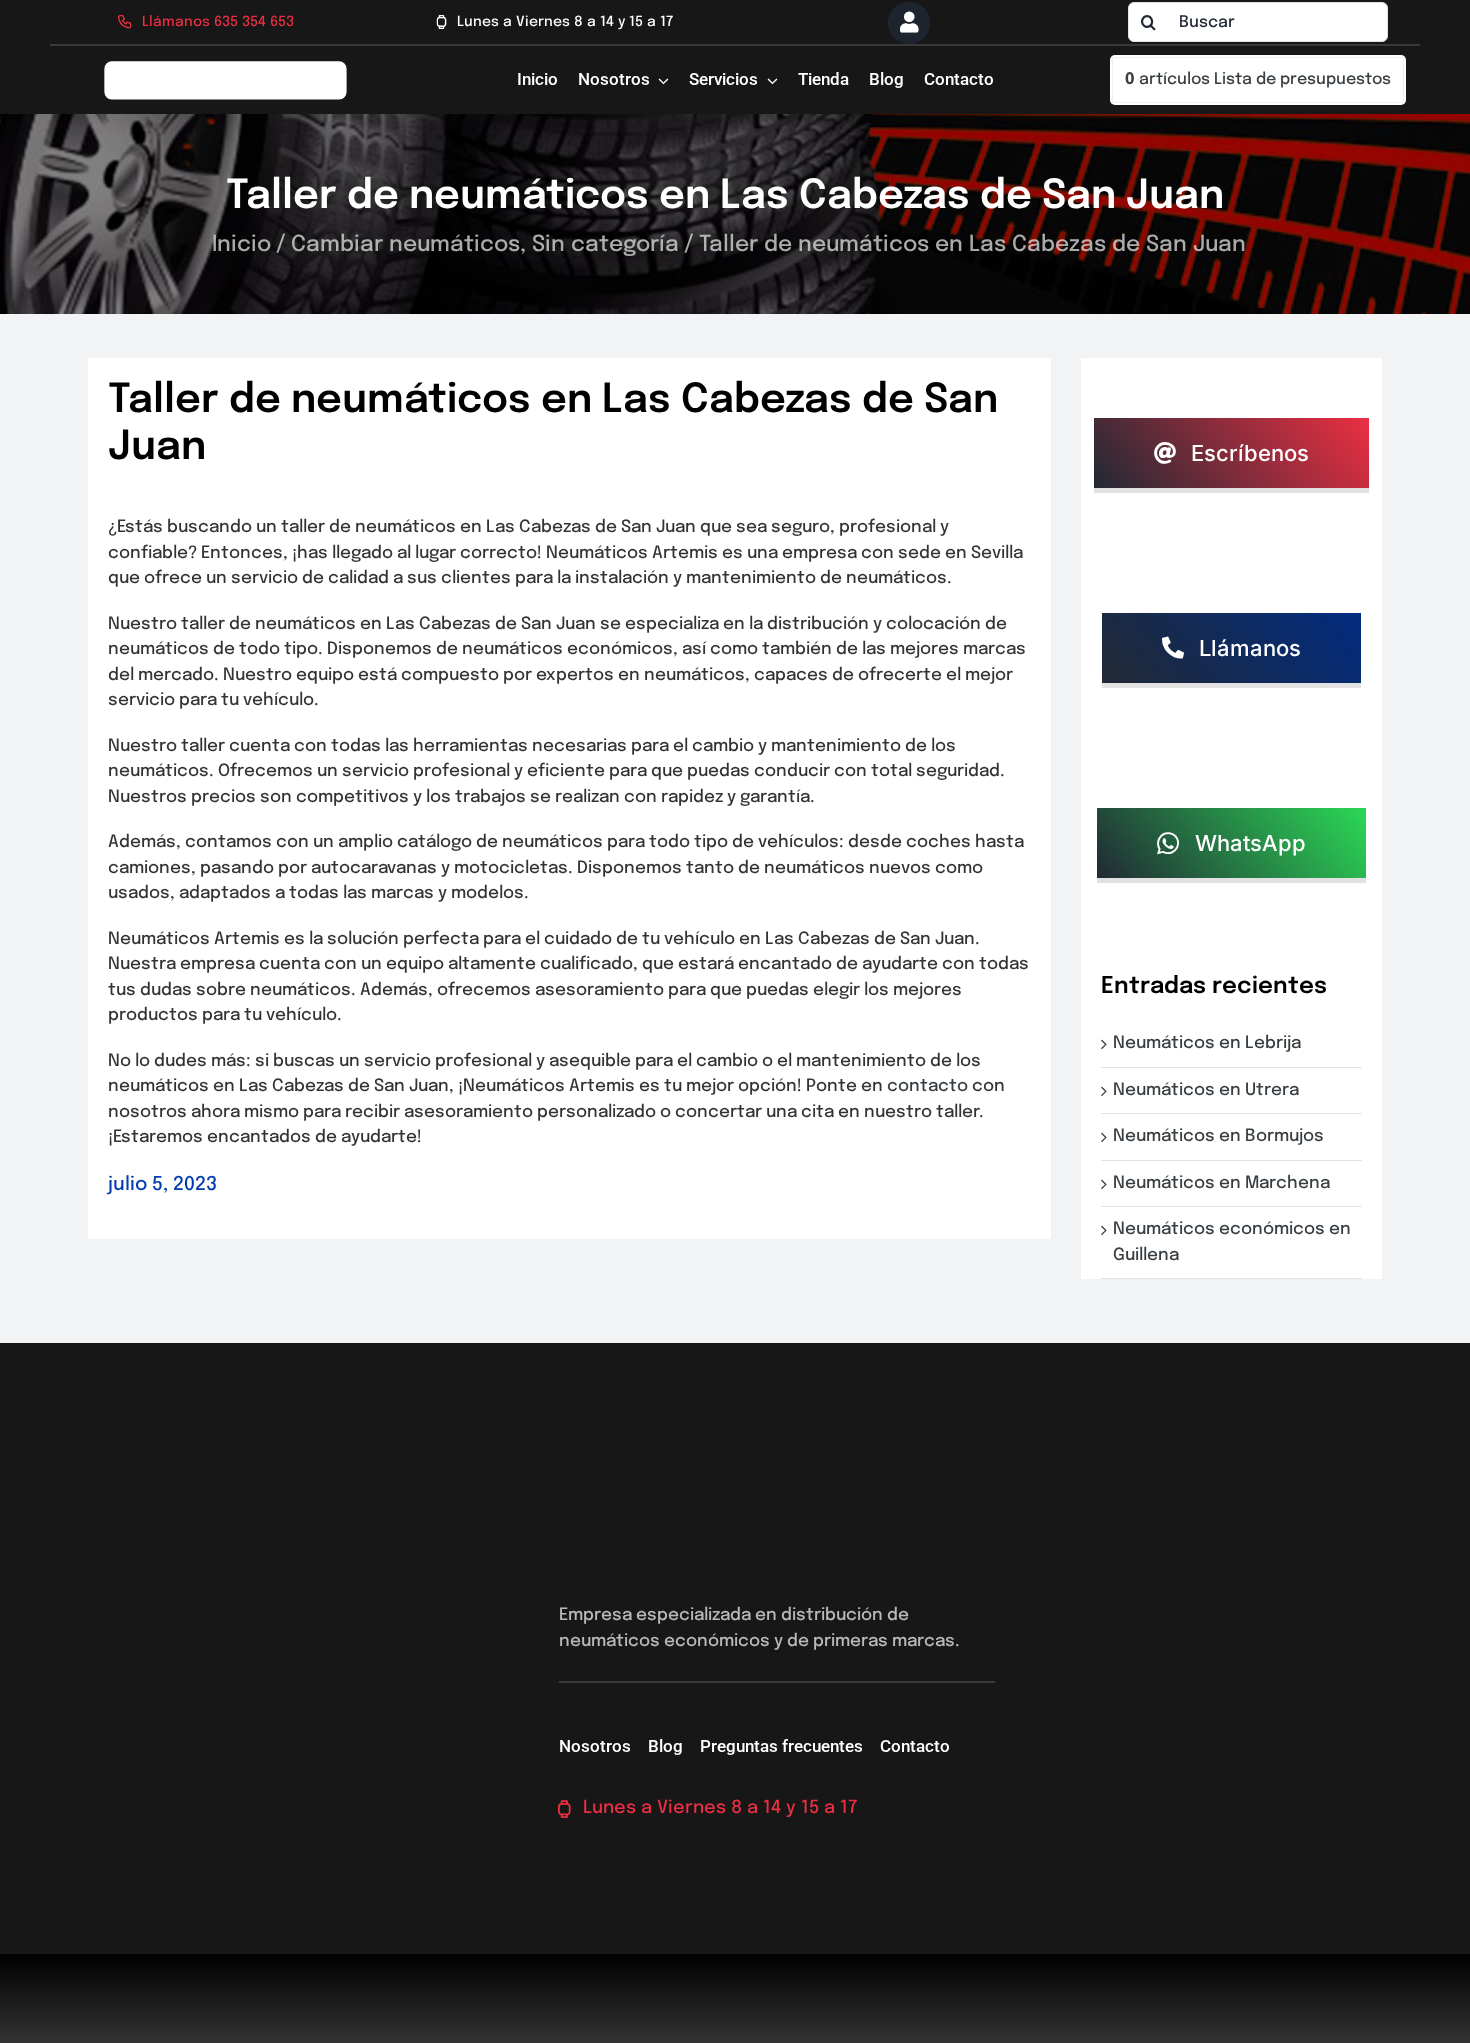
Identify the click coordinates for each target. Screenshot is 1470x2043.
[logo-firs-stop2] (226, 67)
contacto (927, 1086)
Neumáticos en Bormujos (1222, 1136)
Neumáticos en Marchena (1225, 1183)
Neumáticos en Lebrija (1211, 1043)
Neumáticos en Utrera (1210, 1090)
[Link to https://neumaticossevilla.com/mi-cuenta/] (909, 23)
